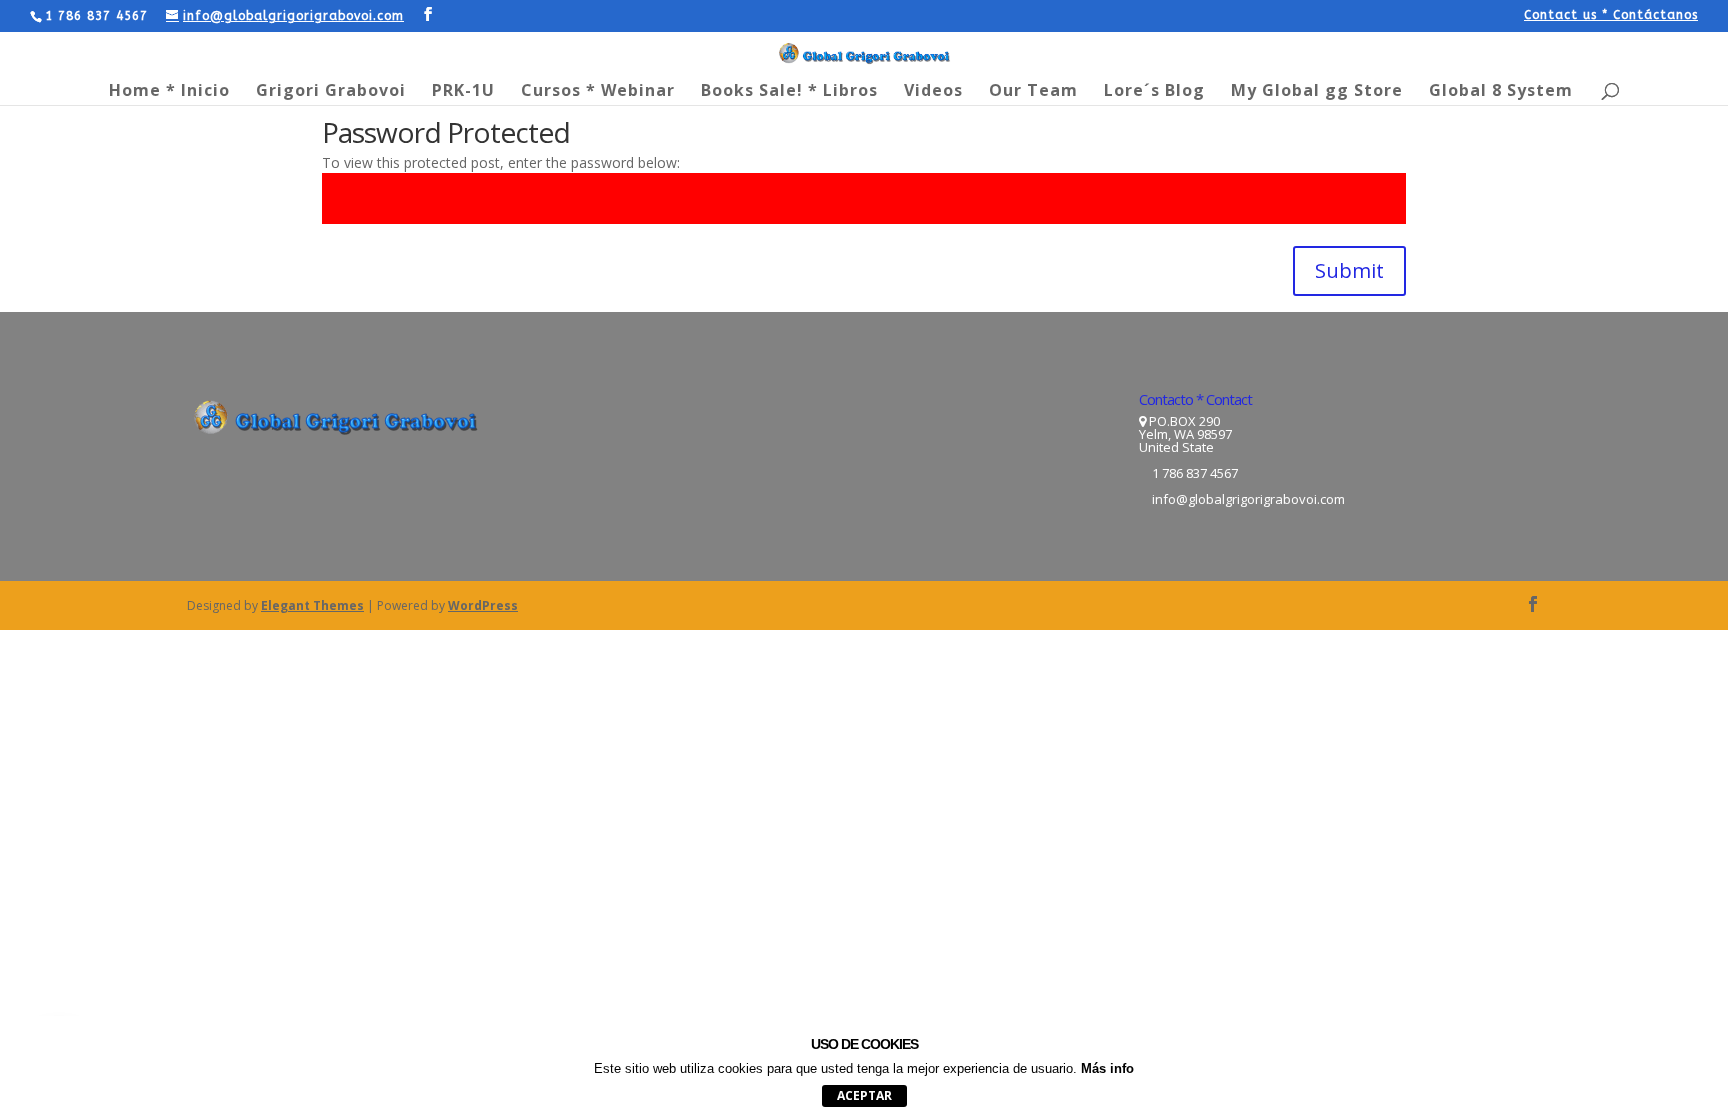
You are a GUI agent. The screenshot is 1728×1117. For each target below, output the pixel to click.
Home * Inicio (169, 92)
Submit (1349, 270)
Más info (1107, 1068)
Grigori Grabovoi (331, 92)
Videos (933, 92)
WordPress (483, 605)
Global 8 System (1501, 92)
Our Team (1033, 92)
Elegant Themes (312, 605)
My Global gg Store (1317, 92)
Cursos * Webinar (598, 92)
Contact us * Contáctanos (1611, 15)
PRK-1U (463, 92)
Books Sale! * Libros (789, 92)
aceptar (864, 1095)
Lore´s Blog (1154, 92)
